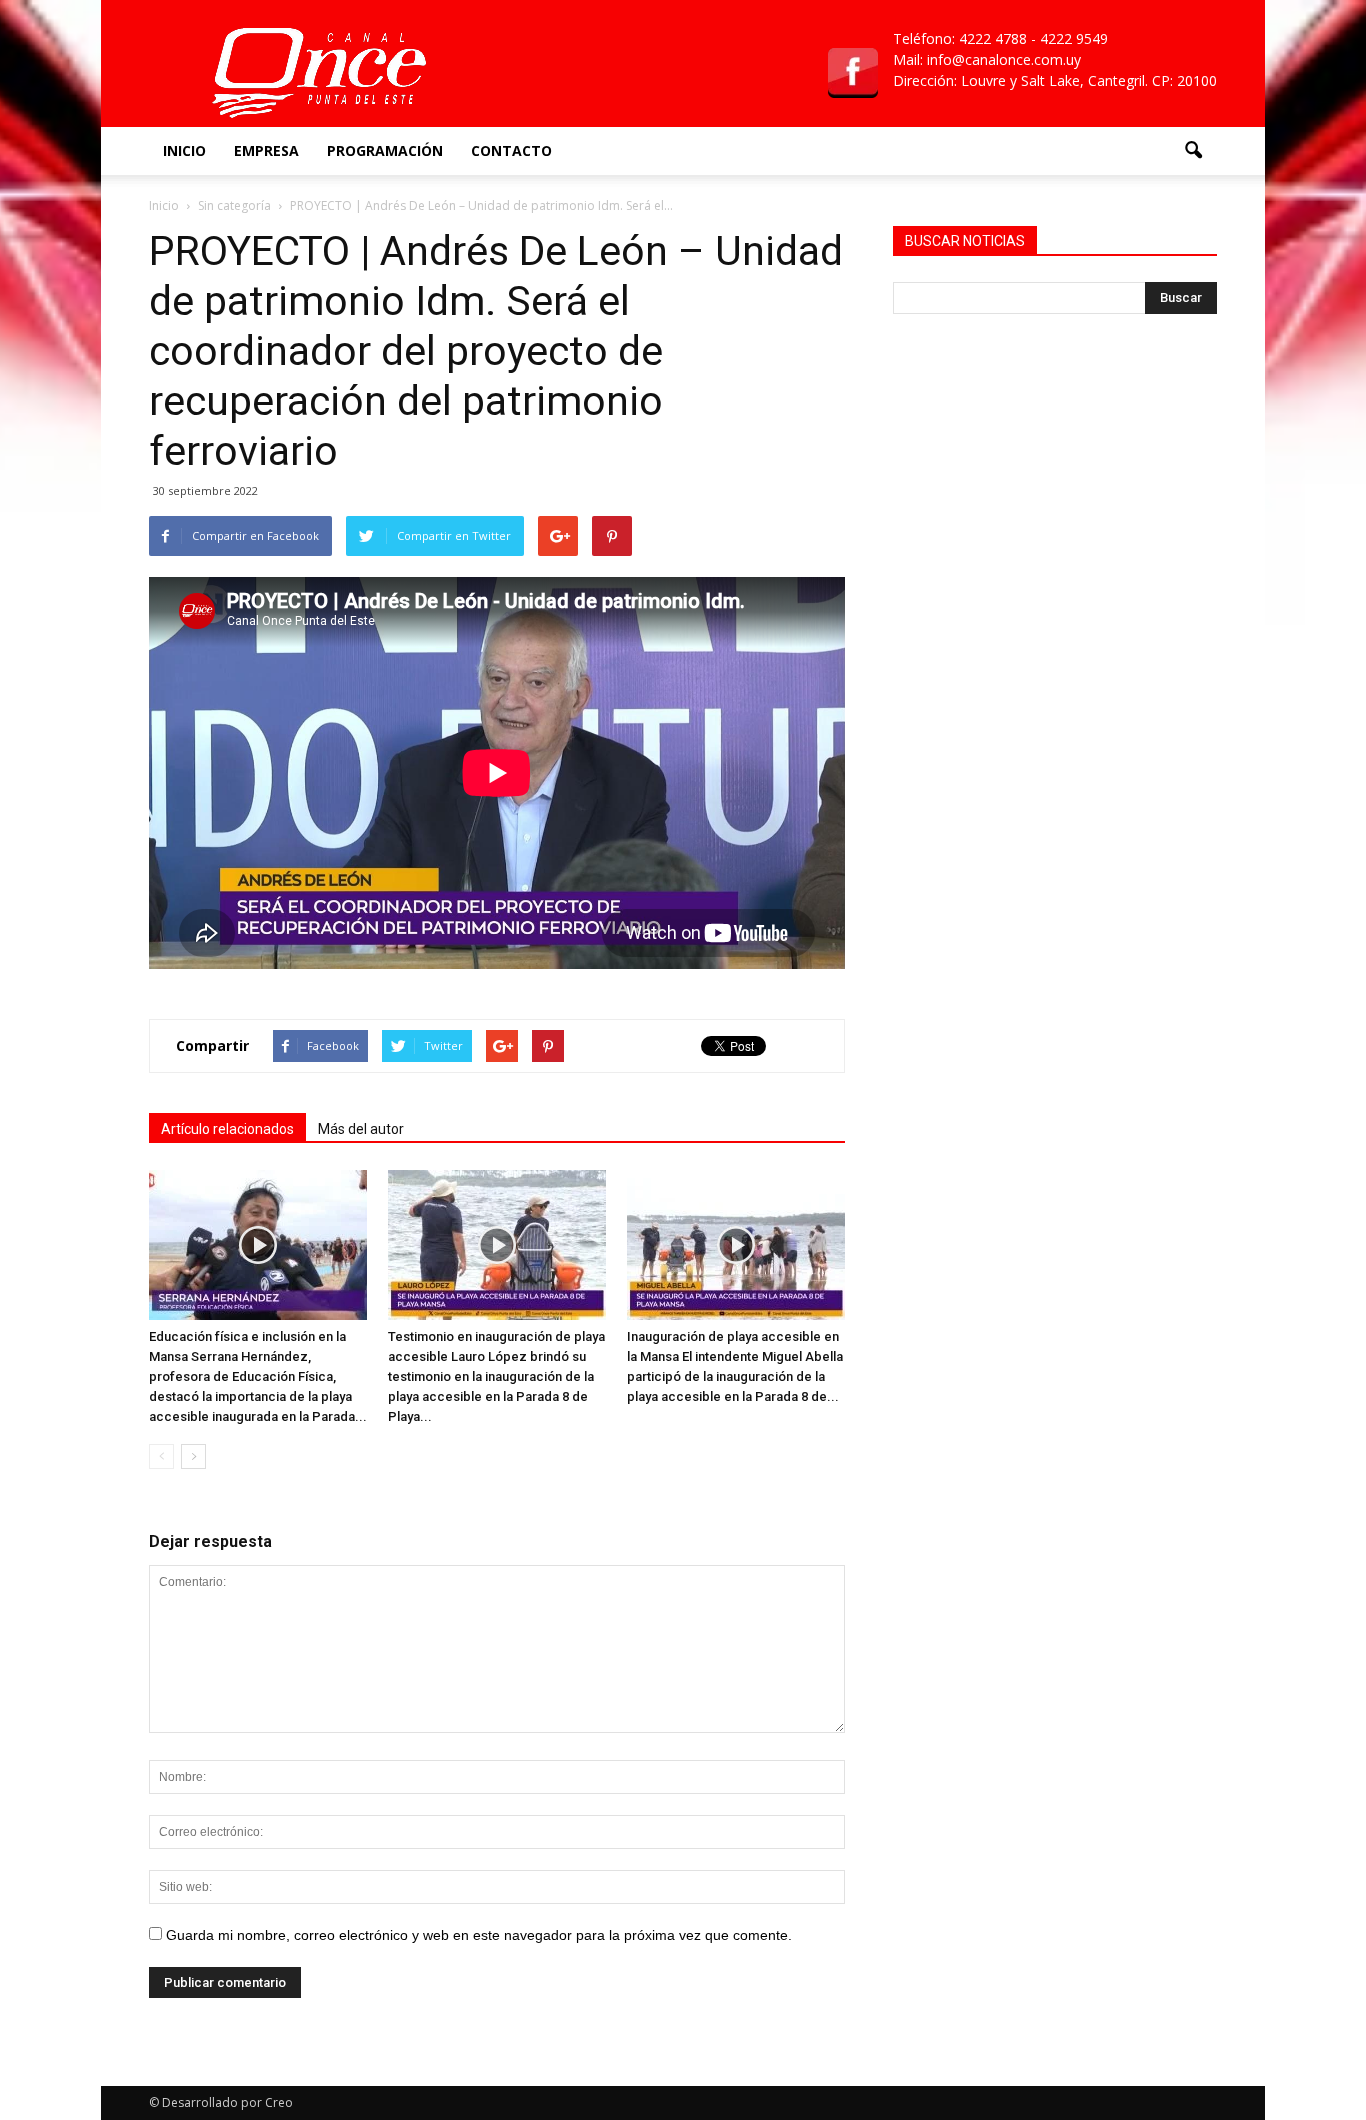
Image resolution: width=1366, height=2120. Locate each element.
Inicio (184, 150)
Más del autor (361, 1129)
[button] (1193, 151)
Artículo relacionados (227, 1129)
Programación (385, 150)
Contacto (511, 150)
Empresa (266, 150)
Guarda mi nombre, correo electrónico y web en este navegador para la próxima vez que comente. (479, 1935)
